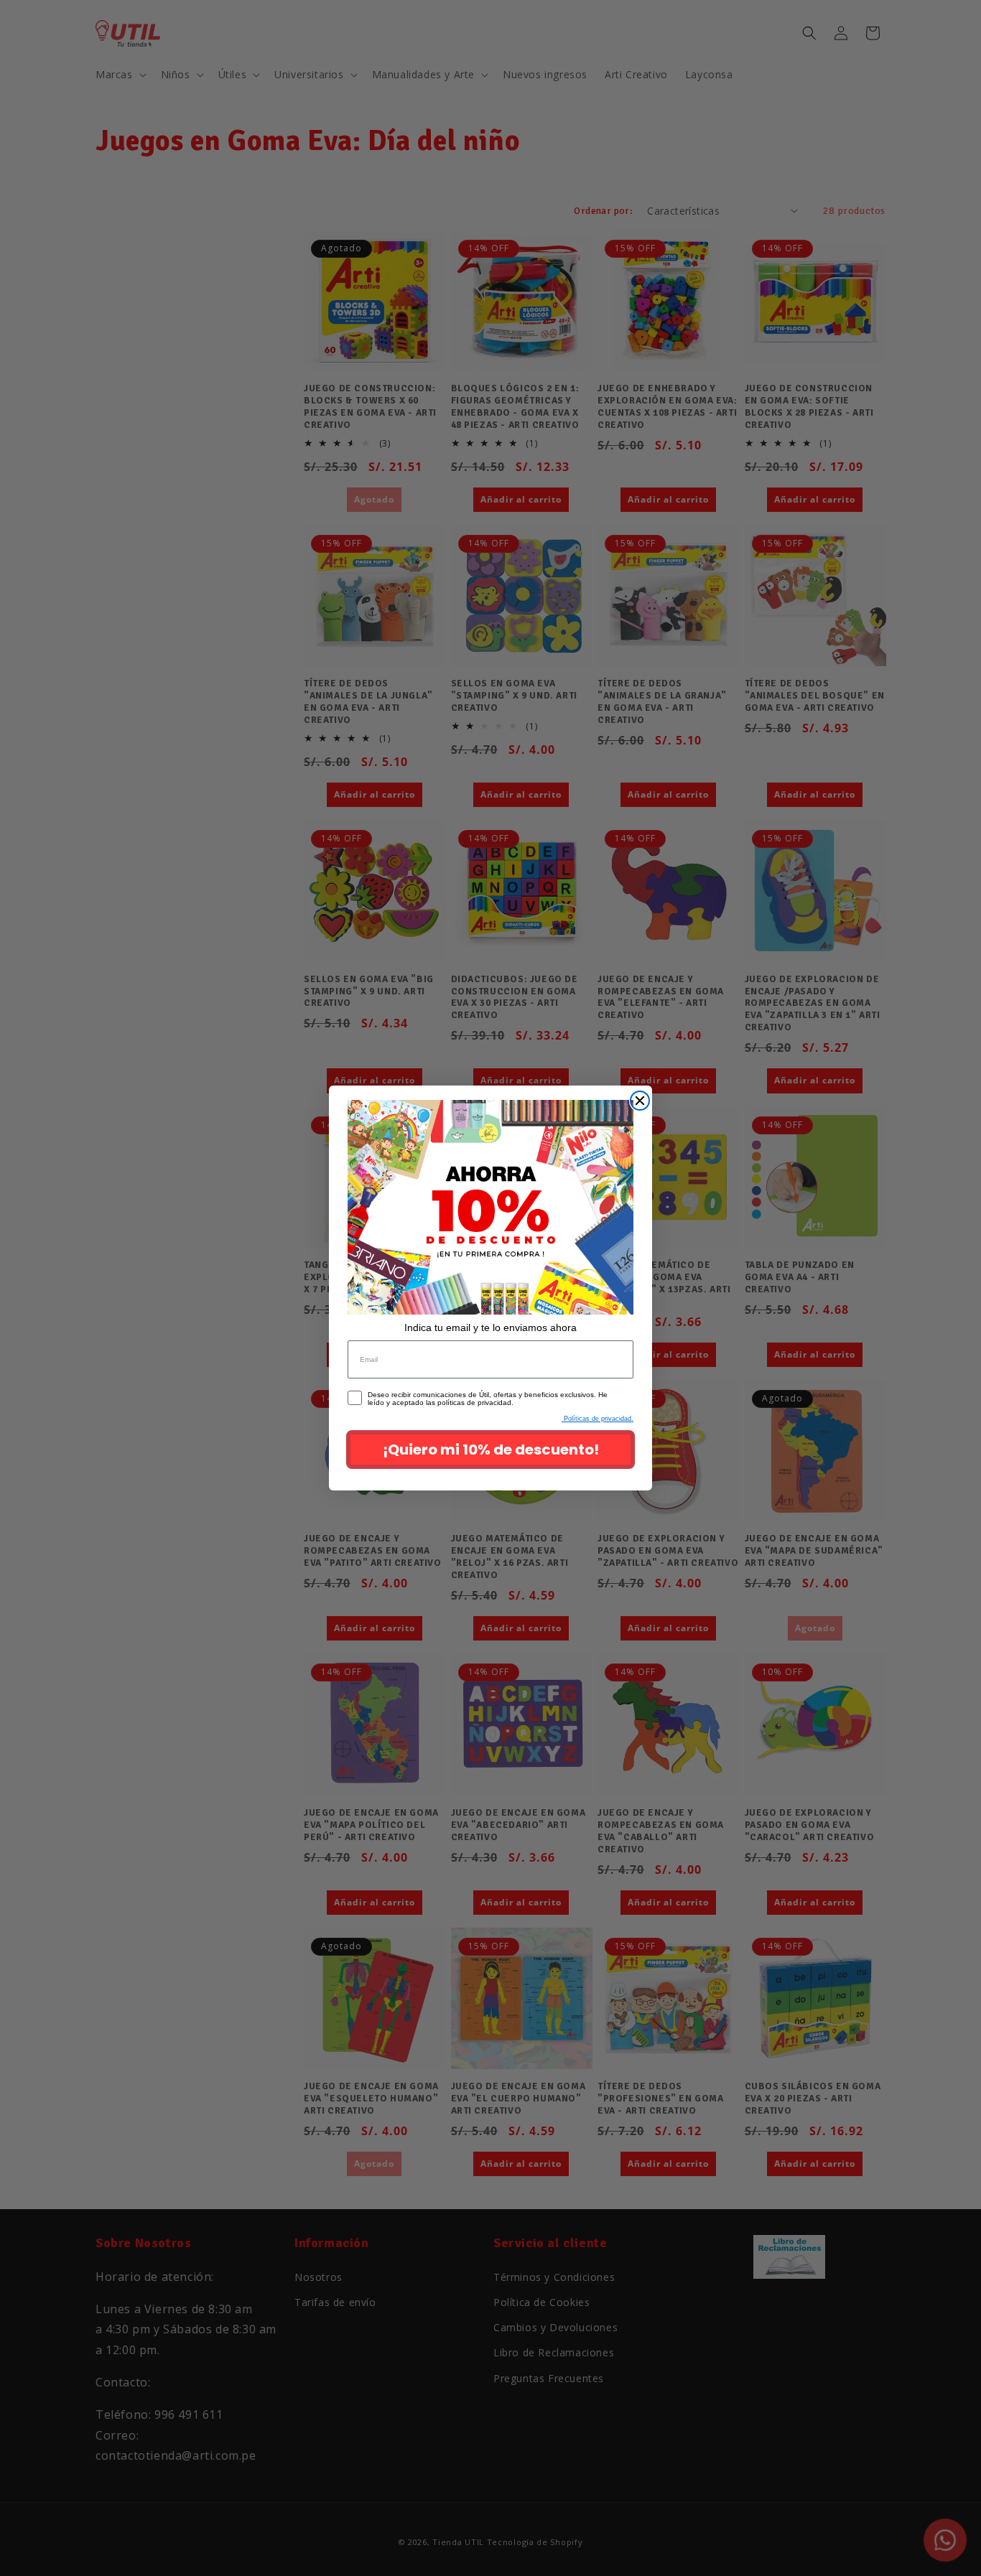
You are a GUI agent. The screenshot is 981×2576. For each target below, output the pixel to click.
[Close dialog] (640, 1101)
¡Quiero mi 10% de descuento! (491, 1450)
